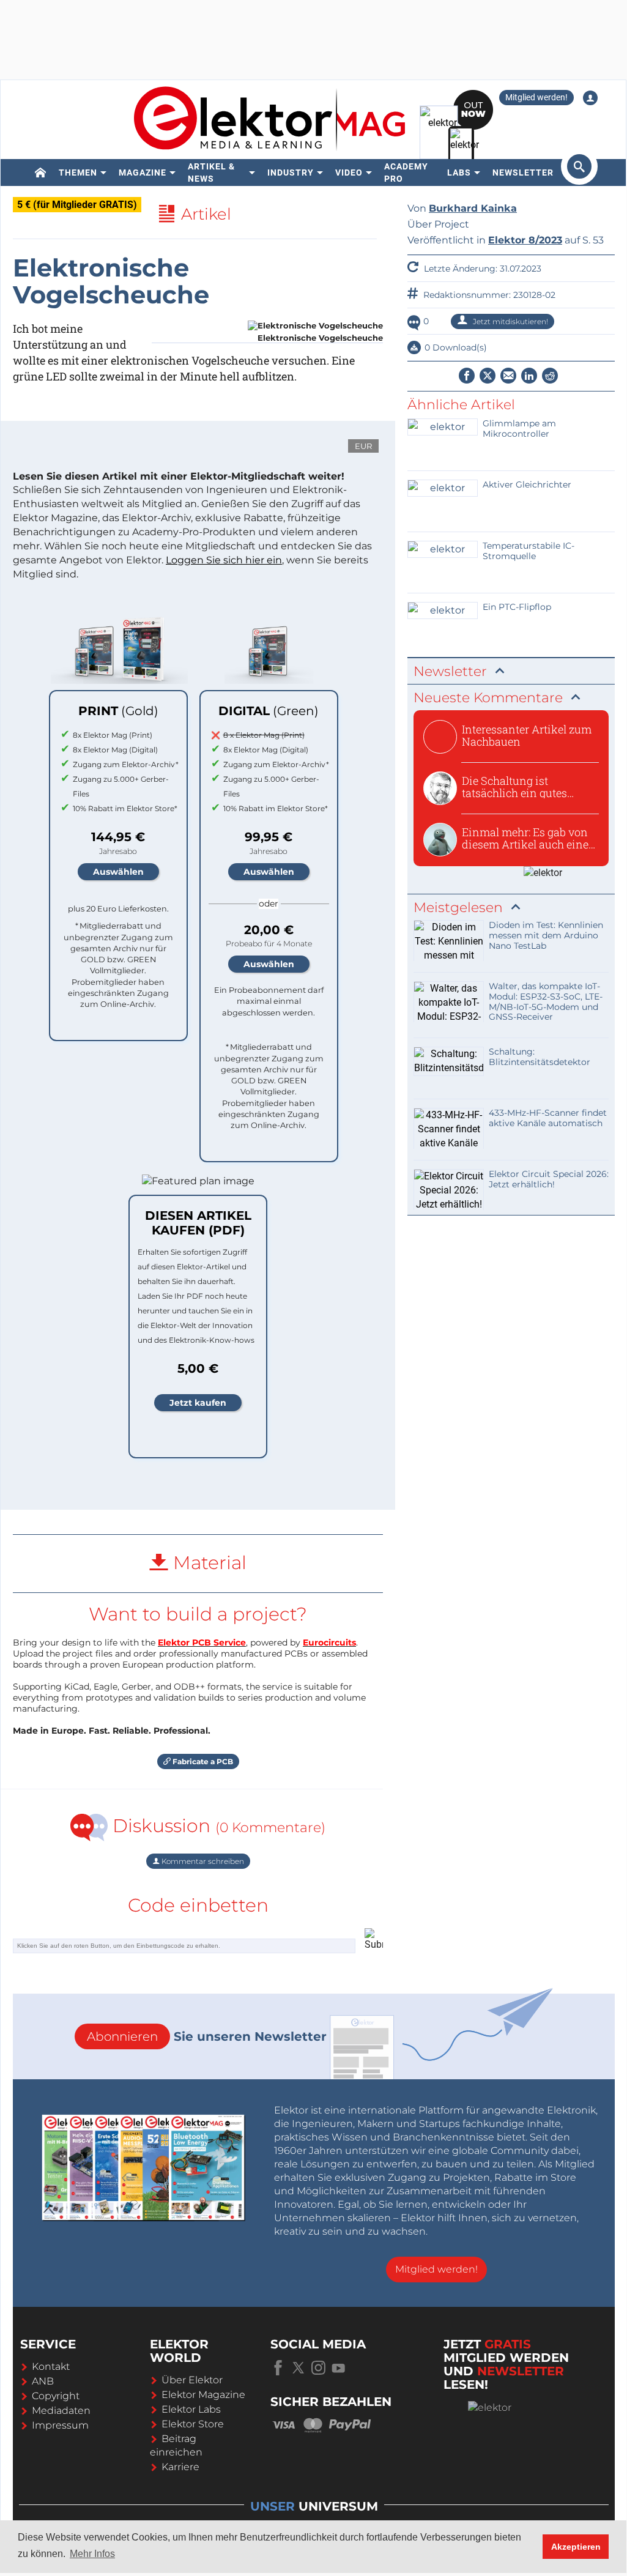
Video (349, 173)
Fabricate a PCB (202, 1761)
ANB (43, 2381)
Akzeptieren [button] (576, 2547)
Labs (459, 173)
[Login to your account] (590, 98)
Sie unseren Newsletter (207, 2036)
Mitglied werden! (536, 97)
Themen (78, 173)
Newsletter (523, 173)
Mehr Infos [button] (92, 2554)
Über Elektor (192, 2380)
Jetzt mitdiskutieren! (510, 321)
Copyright (56, 2396)
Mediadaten (61, 2411)
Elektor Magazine (203, 2395)
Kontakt (51, 2366)
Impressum (60, 2425)
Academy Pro (406, 173)
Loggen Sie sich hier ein (224, 560)
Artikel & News (211, 173)
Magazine (143, 173)
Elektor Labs (191, 2409)
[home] (41, 173)
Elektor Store (193, 2424)
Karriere (180, 2467)
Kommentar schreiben (202, 1861)
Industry (291, 173)
